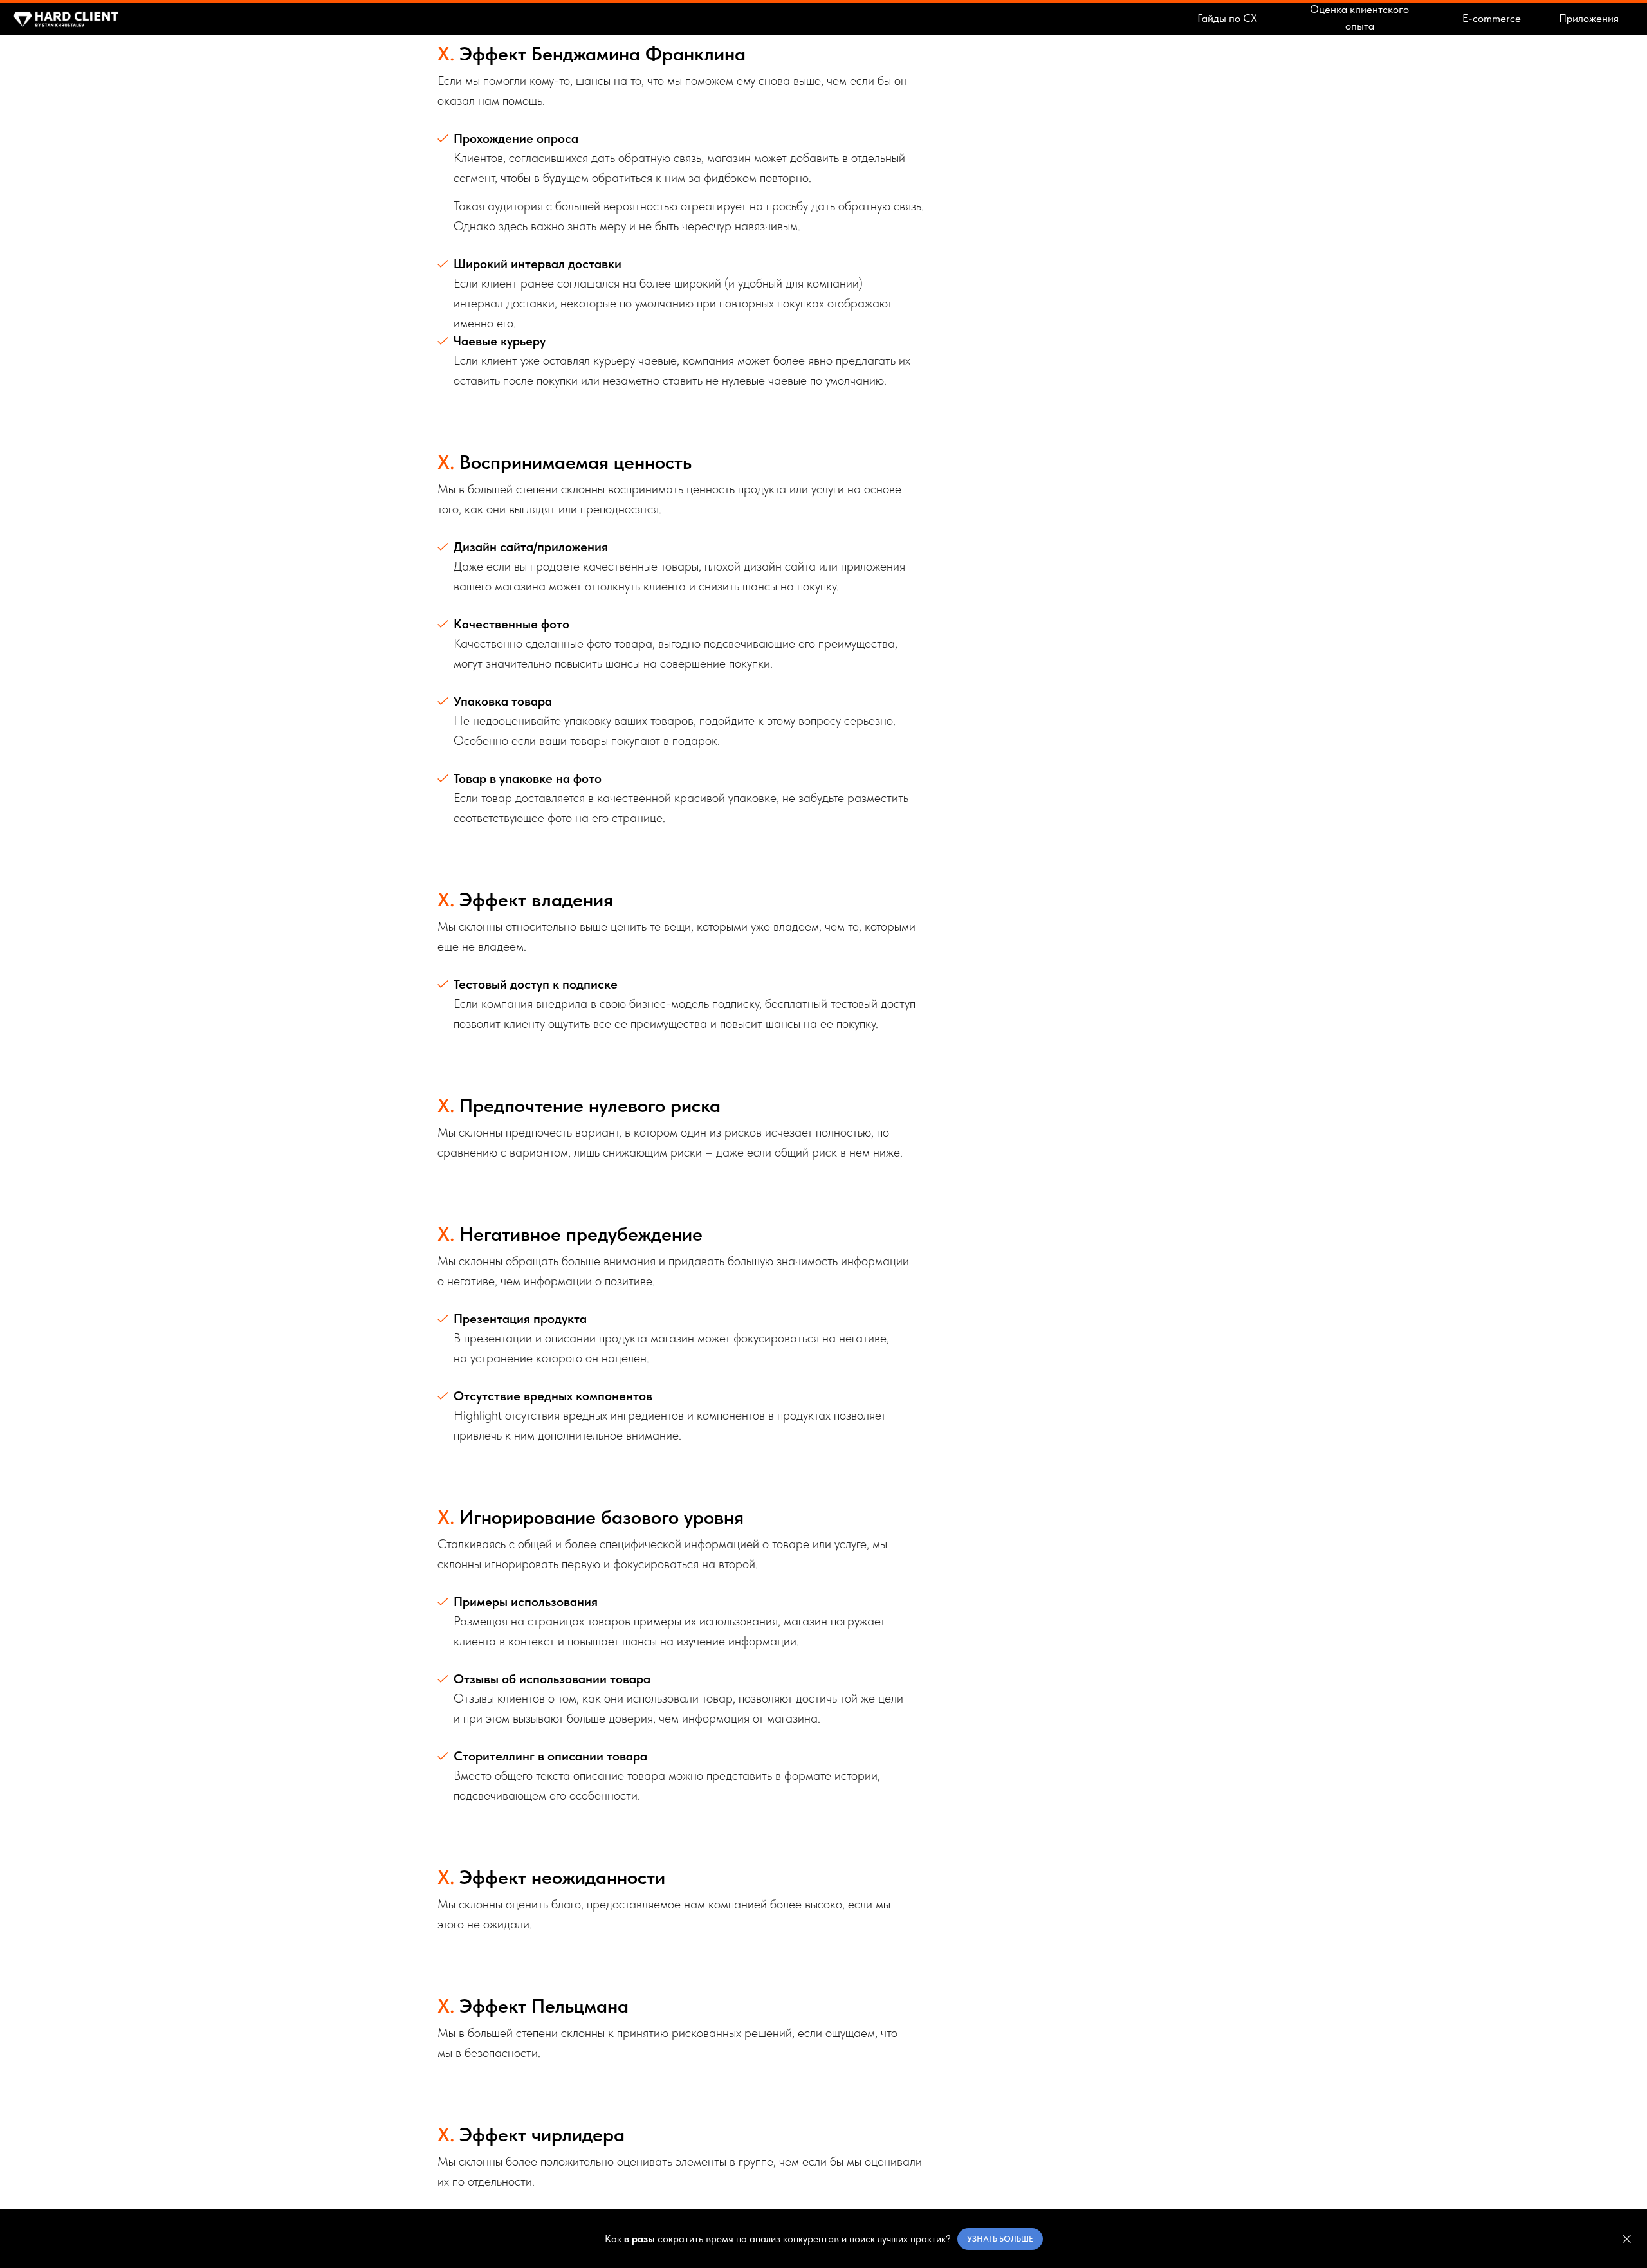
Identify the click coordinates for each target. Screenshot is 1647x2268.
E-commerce (1492, 18)
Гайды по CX (1227, 18)
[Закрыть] (1627, 2239)
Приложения (1589, 18)
